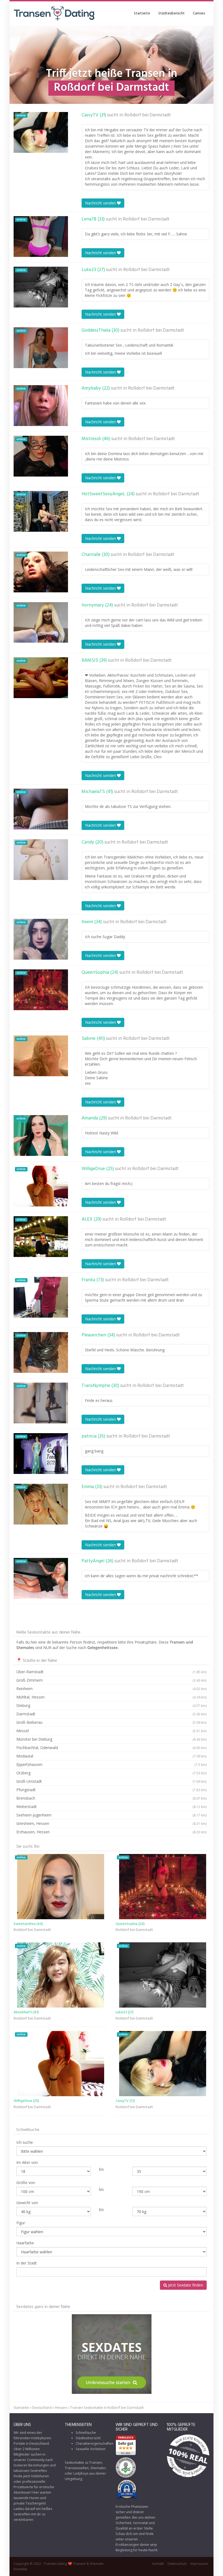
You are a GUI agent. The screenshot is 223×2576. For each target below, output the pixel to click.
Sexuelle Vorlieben (91, 2449)
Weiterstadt (112, 1807)
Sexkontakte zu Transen (83, 2463)
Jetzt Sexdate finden (185, 2285)
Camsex (199, 13)
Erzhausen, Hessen (112, 1832)
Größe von (26, 2183)
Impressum (199, 2564)
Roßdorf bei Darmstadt (148, 115)
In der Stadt (27, 2263)
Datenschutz (177, 2564)
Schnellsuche (86, 2433)
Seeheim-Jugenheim (112, 1815)
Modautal (112, 1756)
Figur (21, 2223)
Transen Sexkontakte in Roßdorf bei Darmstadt (107, 2408)
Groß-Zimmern (112, 1680)
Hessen (61, 2408)
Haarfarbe (25, 2243)
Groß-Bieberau (112, 1722)
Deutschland (42, 2408)
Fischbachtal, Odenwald (112, 1748)
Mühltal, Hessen (112, 1697)
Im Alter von (27, 2162)
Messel (112, 1731)
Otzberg (112, 1773)
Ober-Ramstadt (112, 1672)
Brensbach (112, 1798)
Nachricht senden (101, 203)
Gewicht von (27, 2203)
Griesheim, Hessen (112, 1823)
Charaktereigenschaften (95, 2443)
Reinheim (112, 1689)
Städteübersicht (171, 13)
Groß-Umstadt (112, 1781)
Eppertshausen (112, 1764)
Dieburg (112, 1705)
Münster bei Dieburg (112, 1739)
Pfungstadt (112, 1790)
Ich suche (25, 2142)
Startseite (142, 13)
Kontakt (158, 2564)
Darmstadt (112, 1714)
